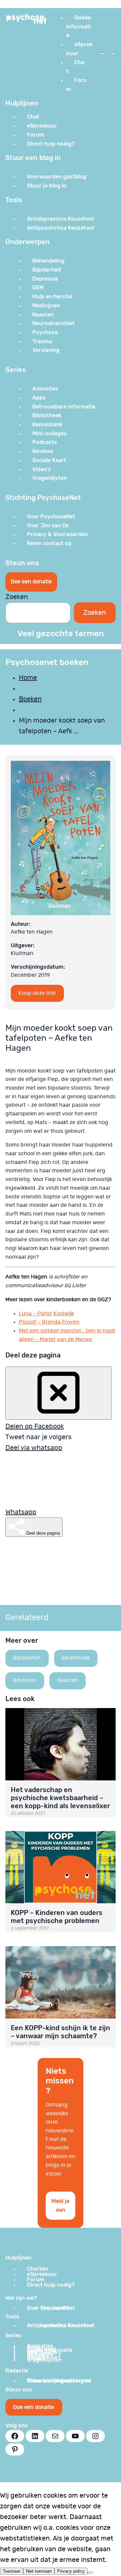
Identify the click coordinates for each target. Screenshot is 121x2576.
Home (28, 678)
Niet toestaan (39, 2571)
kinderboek (76, 1658)
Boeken (30, 699)
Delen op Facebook (35, 1426)
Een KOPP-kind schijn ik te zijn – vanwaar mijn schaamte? (61, 2032)
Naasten (68, 1680)
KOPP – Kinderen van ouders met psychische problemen (57, 1917)
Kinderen (25, 1680)
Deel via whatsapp (34, 1448)
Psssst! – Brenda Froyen (49, 1322)
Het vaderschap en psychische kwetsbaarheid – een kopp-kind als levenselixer (60, 1798)
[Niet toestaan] (90, 2573)
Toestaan (12, 2571)
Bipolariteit (27, 1658)
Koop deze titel (37, 993)
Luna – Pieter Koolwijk (46, 1314)
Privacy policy (71, 2571)
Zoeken (17, 597)
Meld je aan (61, 2205)
